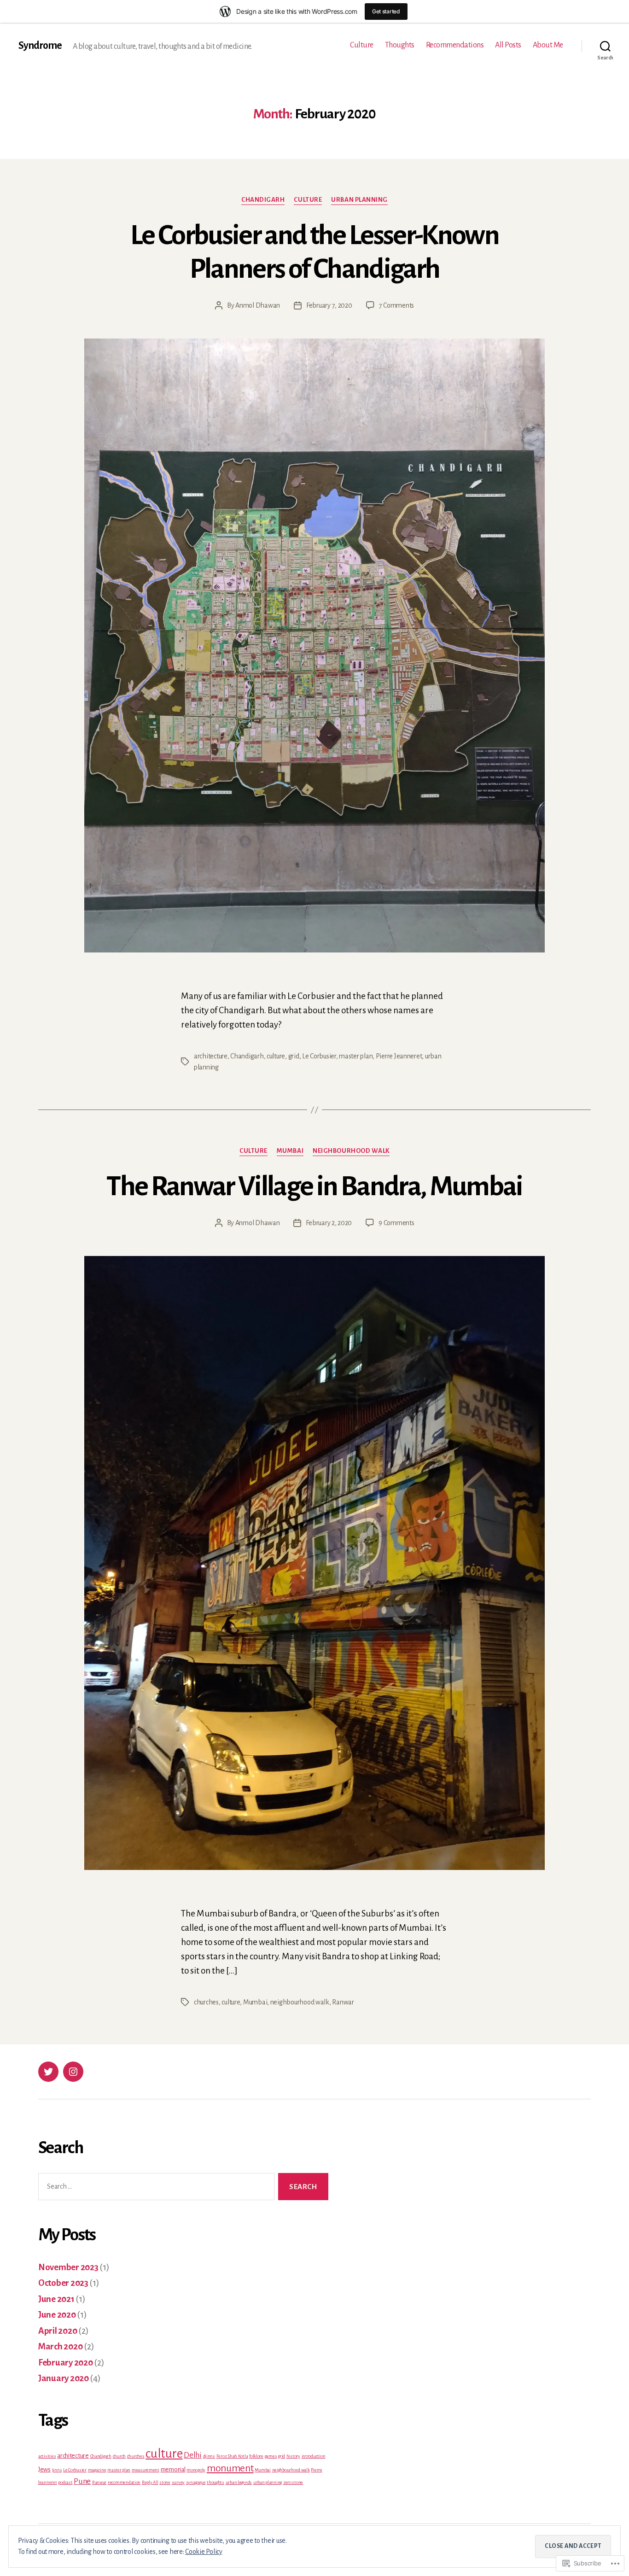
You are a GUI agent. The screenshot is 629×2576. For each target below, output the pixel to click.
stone (165, 2482)
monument (230, 2468)
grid (294, 1056)
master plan (356, 1056)
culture (308, 200)
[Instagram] (73, 2072)
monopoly (196, 2470)
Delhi (193, 2455)
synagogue (196, 2482)
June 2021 (56, 2299)
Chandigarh (263, 200)
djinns (209, 2456)
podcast (65, 2482)
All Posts (508, 45)
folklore (256, 2456)
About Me (548, 45)
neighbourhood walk (351, 1151)
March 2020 (60, 2346)
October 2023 (63, 2283)
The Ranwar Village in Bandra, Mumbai (314, 1186)
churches (206, 2002)
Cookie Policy (204, 2552)
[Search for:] (154, 2188)
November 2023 (68, 2267)
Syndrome (40, 46)
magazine (97, 2470)
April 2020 (58, 2331)
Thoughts (400, 45)
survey (178, 2482)
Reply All (150, 2482)
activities (47, 2456)
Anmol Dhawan (258, 305)
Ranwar (343, 2002)
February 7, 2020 (329, 305)
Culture (362, 45)
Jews (44, 2469)
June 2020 (57, 2315)
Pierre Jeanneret (399, 1056)
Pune (82, 2481)
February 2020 (66, 2363)
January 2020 (64, 2378)
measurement (146, 2470)
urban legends (239, 2482)
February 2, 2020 (329, 1223)
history (293, 2456)
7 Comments (396, 305)
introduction (314, 2456)
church (119, 2456)
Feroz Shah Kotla (232, 2456)
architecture (211, 1056)
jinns (57, 2470)
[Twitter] (48, 2072)
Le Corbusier (319, 1056)
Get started (386, 11)
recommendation (124, 2482)
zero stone (293, 2482)
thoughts (215, 2482)
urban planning (359, 200)
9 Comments (396, 1223)
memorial (173, 2469)
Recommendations (455, 45)
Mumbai (290, 1151)
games (271, 2456)
